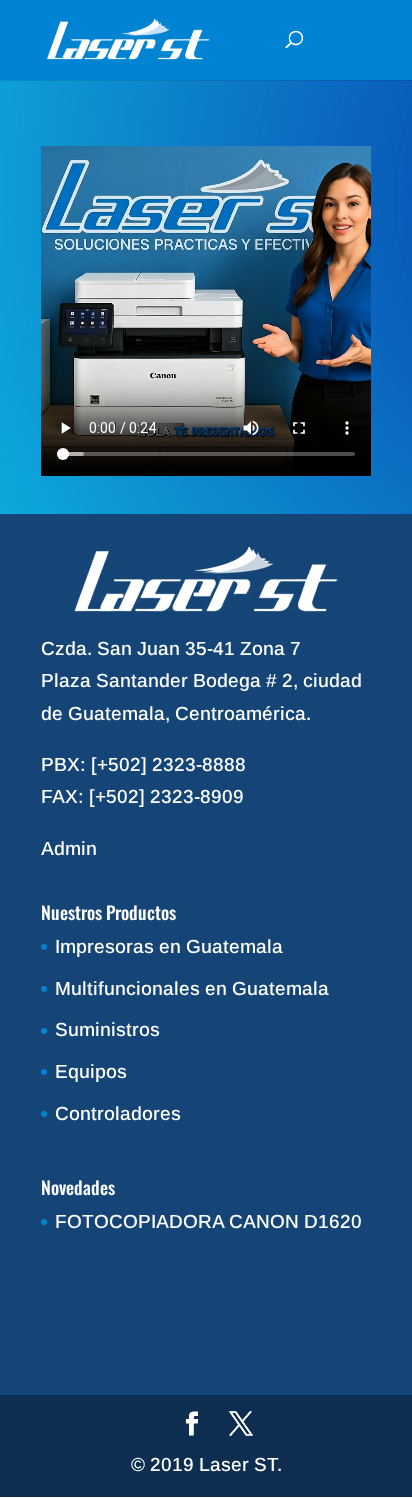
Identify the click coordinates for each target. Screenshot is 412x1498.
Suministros (107, 1029)
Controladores (118, 1113)
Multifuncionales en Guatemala (192, 988)
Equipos (91, 1071)
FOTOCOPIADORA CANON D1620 (208, 1221)
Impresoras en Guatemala (169, 946)
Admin (69, 848)
